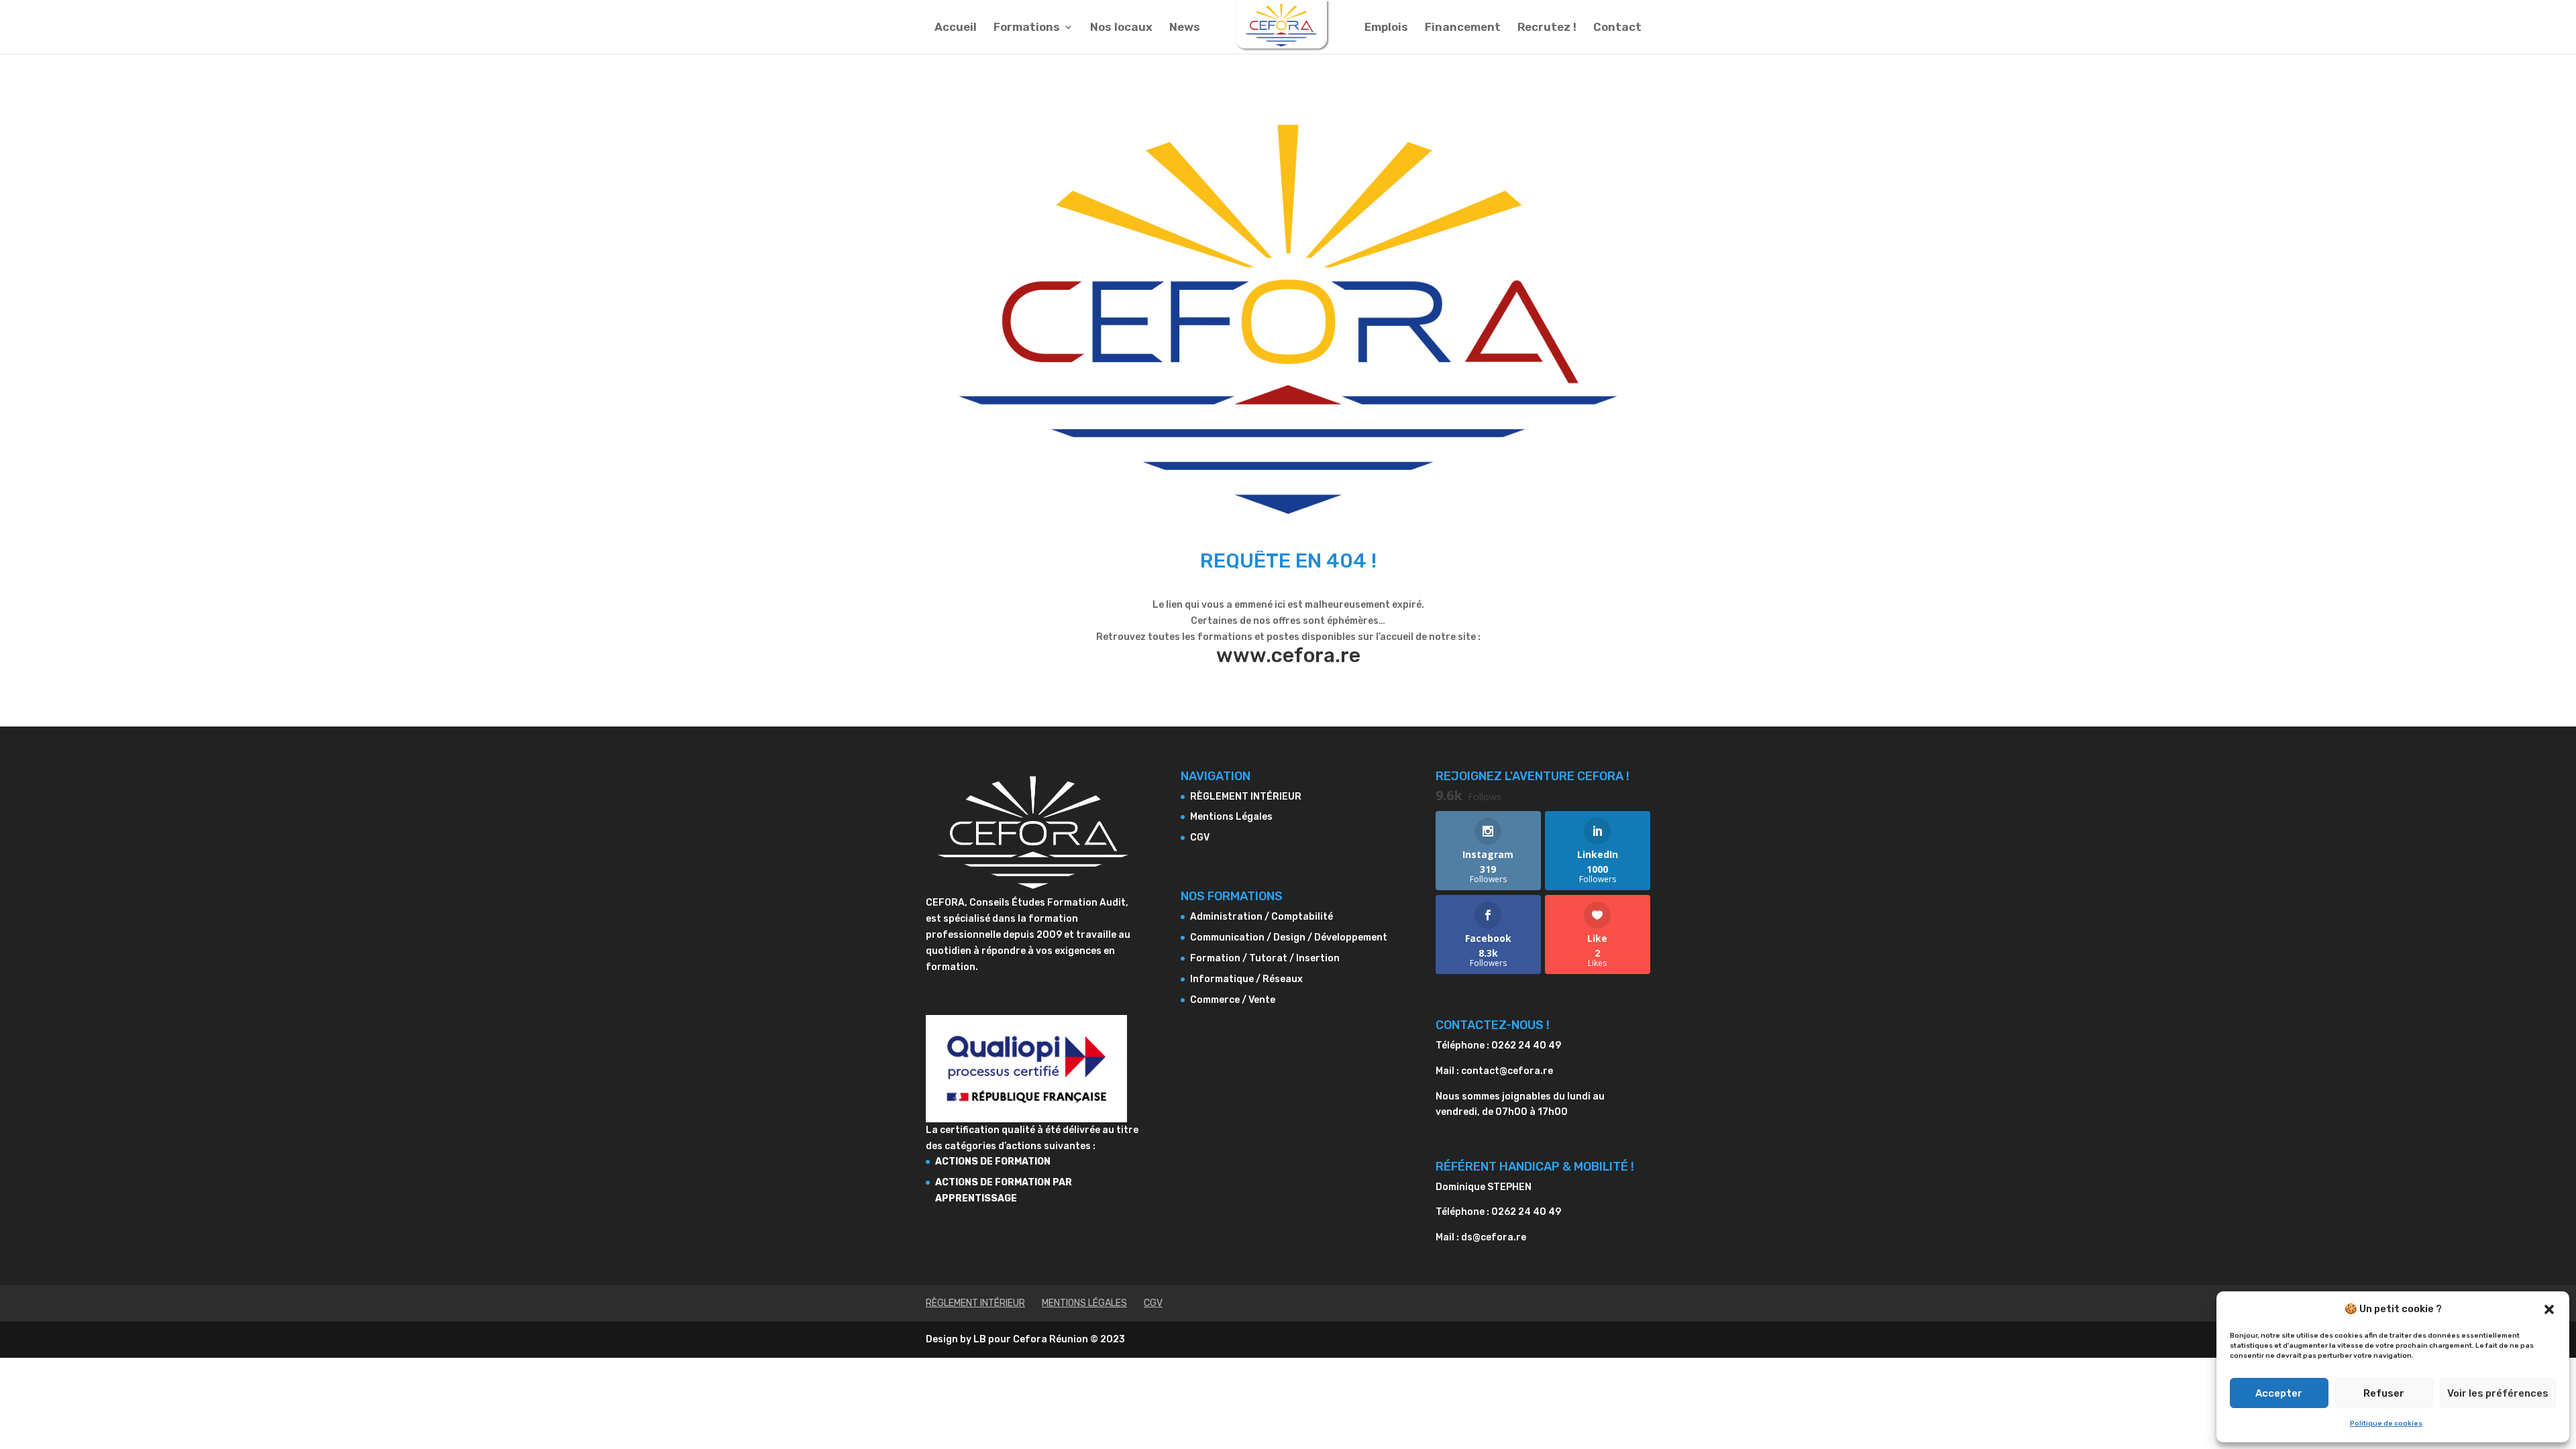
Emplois (1386, 28)
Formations (1027, 28)
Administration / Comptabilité (1262, 917)
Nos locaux (1121, 28)
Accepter (2279, 1393)
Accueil (956, 28)
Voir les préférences (2498, 1393)
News (1185, 28)
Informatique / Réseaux (1246, 979)
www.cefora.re (1288, 655)
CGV (1200, 838)
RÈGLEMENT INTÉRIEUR (1246, 797)
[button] (2549, 1309)
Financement (1463, 28)
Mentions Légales (1231, 817)
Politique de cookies (2386, 1424)
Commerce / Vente (1233, 1000)
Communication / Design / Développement (1289, 937)
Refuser (2384, 1393)
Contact (1617, 28)
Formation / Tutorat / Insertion (1265, 958)
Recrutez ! (1547, 28)
